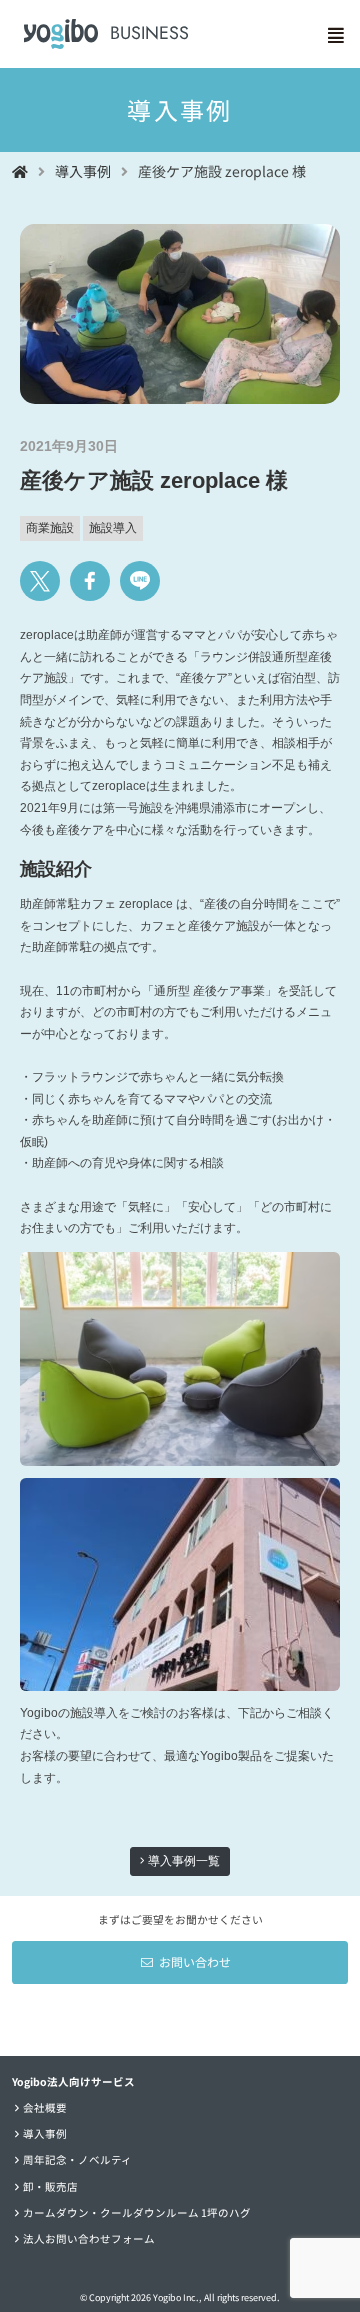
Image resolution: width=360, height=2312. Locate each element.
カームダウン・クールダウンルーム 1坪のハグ (137, 2212)
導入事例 (45, 2133)
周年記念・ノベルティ (77, 2159)
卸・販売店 (50, 2186)
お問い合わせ (195, 1961)
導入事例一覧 (182, 1861)
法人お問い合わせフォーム (89, 2238)
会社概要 (45, 2107)
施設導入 (113, 528)
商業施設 (50, 528)
